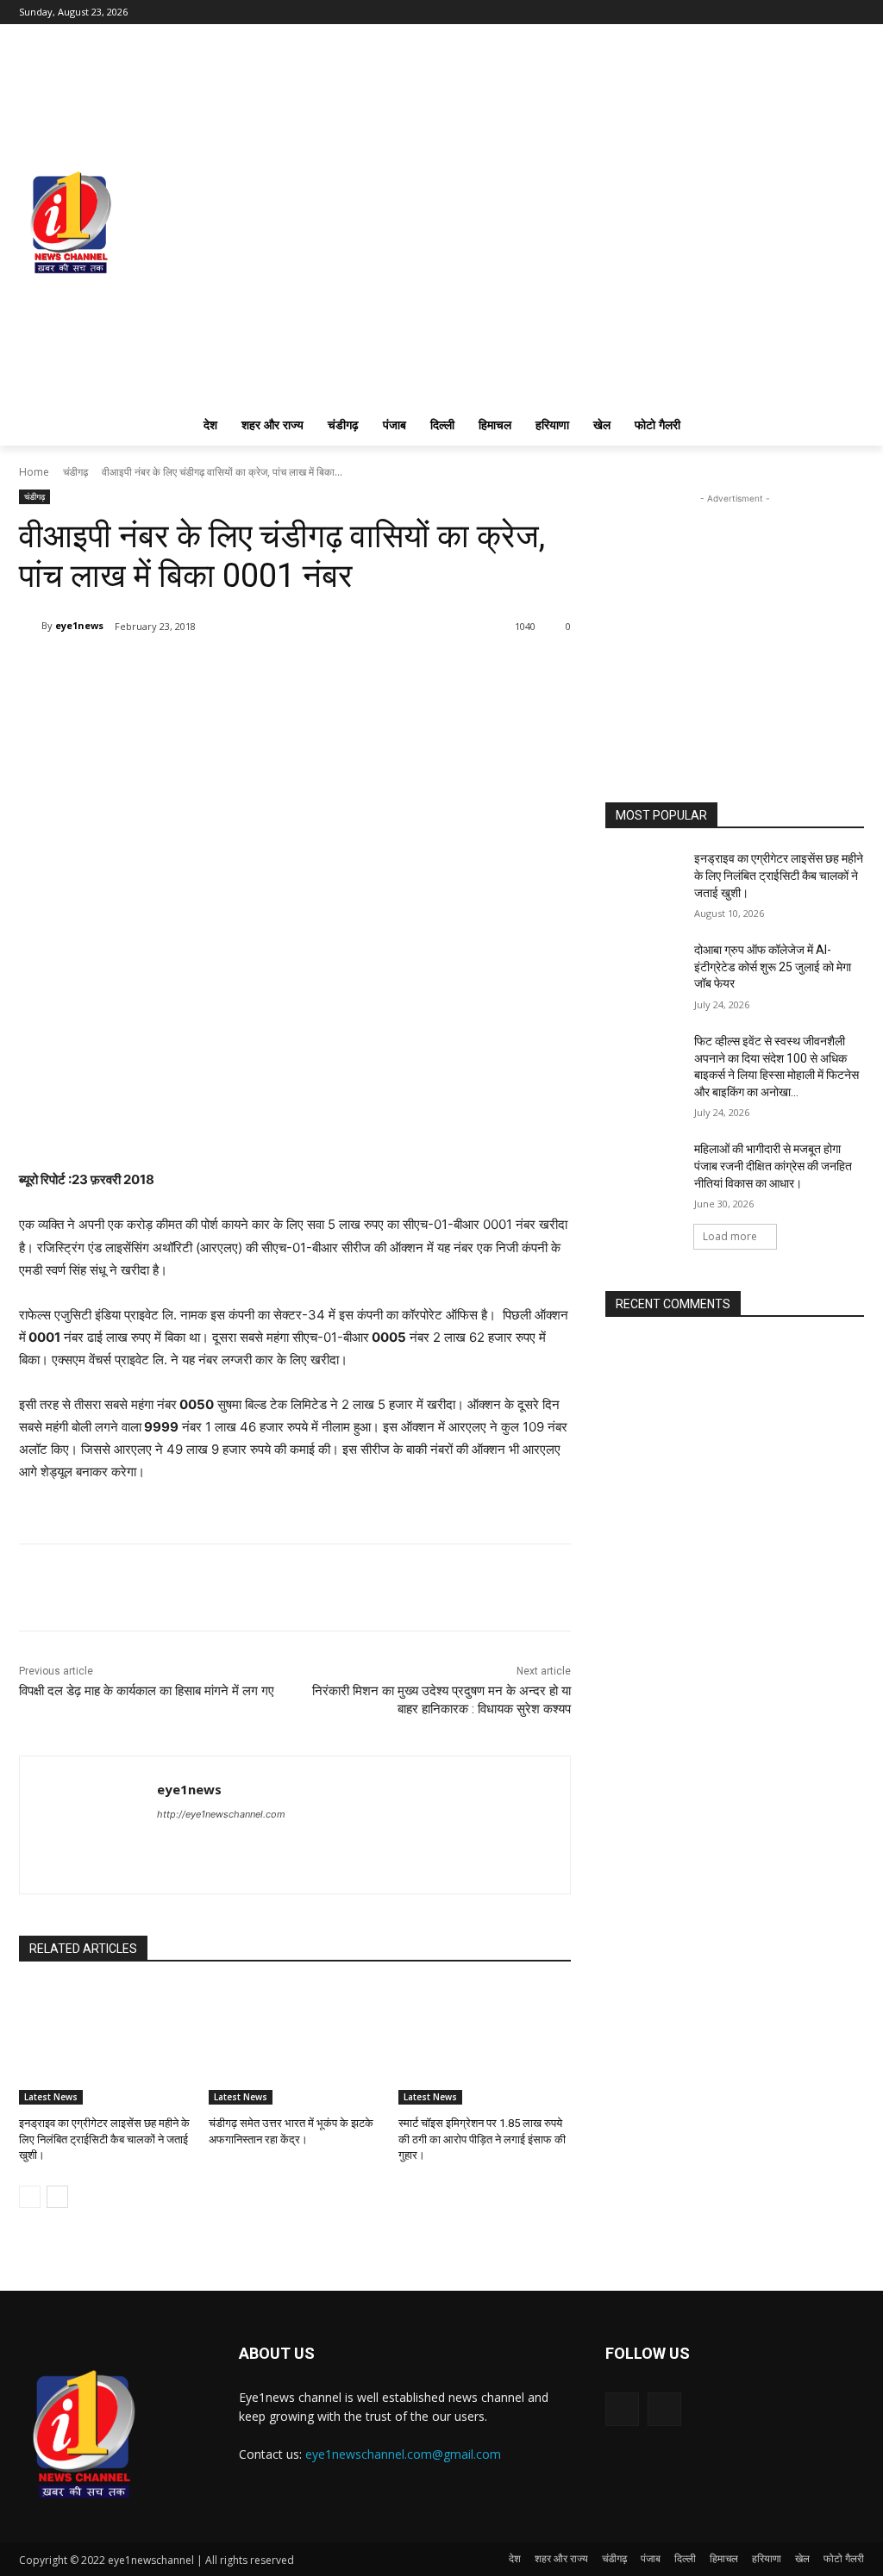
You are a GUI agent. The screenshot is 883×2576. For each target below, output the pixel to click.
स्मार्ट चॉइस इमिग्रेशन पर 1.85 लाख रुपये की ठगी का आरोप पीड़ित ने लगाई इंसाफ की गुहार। (482, 2139)
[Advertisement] (735, 615)
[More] (223, 671)
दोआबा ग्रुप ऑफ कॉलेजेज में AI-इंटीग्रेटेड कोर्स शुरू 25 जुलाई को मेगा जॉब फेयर (773, 967)
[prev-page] (30, 2197)
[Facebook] (830, 12)
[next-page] (57, 2197)
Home (34, 472)
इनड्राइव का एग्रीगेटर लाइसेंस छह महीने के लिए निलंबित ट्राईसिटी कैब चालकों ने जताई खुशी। (104, 2139)
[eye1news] (30, 626)
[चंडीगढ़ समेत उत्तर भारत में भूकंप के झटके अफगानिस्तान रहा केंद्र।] (295, 2044)
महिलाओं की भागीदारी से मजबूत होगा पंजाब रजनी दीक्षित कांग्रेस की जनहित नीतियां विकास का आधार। (773, 1166)
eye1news (79, 625)
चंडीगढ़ (75, 472)
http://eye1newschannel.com (221, 1814)
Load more (730, 1236)
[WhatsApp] (183, 671)
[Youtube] (854, 12)
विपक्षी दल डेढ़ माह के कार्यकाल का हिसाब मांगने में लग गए (147, 1691)
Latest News (51, 2097)
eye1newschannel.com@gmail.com (403, 2454)
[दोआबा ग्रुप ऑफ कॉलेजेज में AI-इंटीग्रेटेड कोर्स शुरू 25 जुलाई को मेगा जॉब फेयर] (644, 969)
